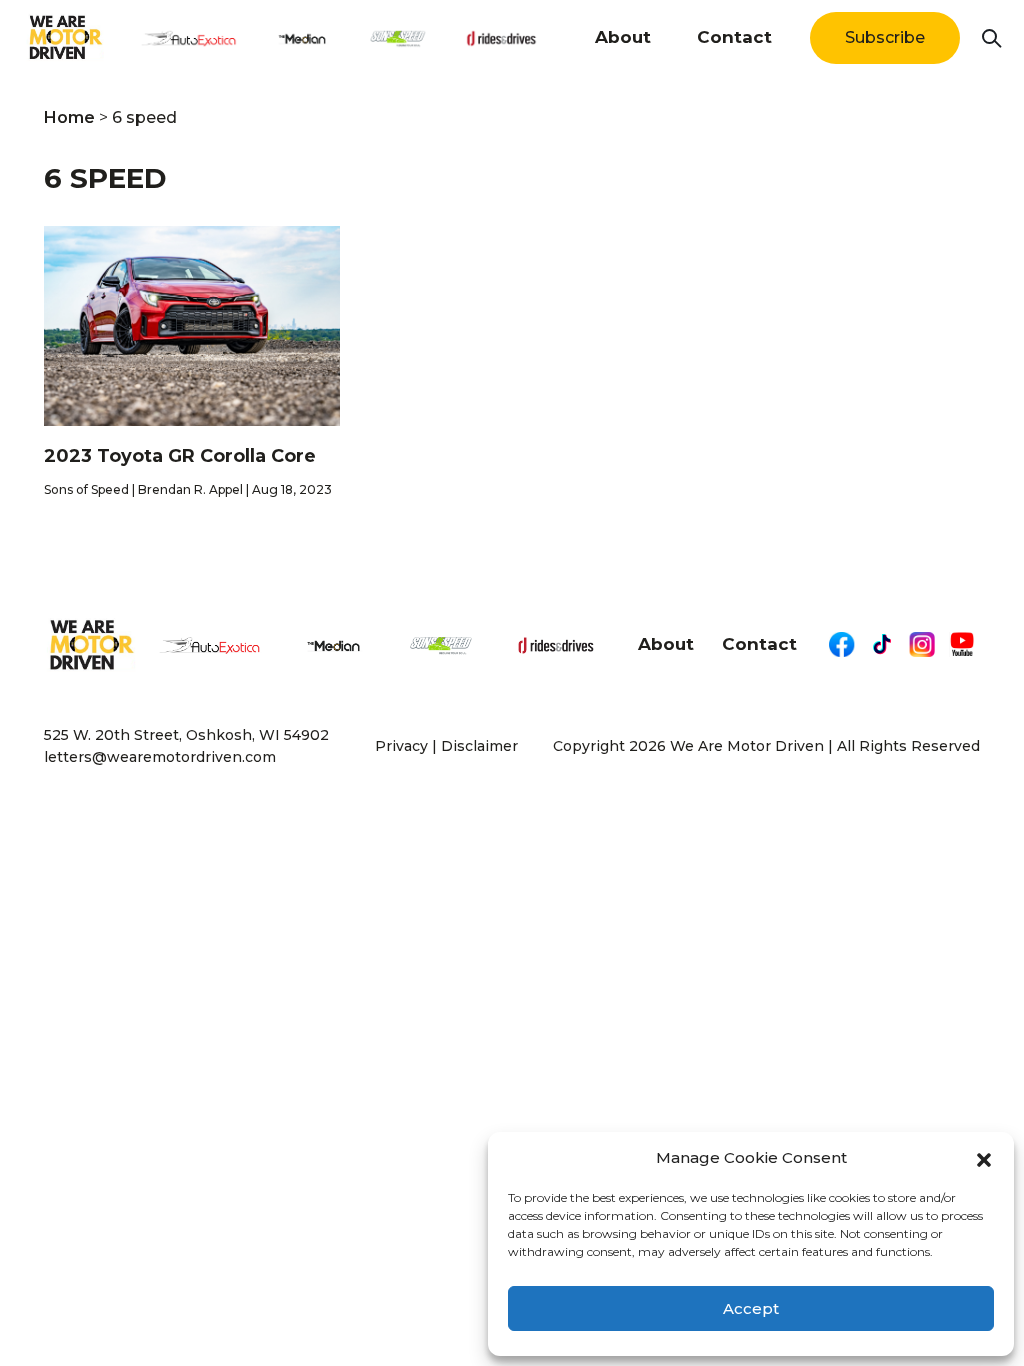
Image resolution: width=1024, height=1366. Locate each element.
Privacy (401, 746)
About (623, 37)
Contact (734, 37)
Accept (751, 1308)
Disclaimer (479, 746)
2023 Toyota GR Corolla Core (182, 456)
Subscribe (885, 37)
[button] (984, 1158)
